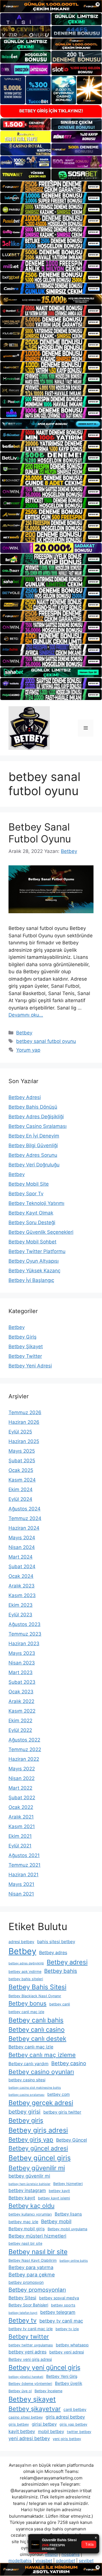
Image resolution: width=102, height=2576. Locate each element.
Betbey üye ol (20, 2391)
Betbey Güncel (72, 2140)
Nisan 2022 (22, 1778)
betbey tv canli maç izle (31, 2329)
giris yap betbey (73, 2424)
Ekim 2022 (20, 1721)
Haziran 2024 (24, 1528)
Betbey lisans (68, 2214)
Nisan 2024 (22, 1547)
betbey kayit (59, 2191)
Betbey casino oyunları (41, 2072)
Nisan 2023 (22, 1663)
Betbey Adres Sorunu (33, 1155)
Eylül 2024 (20, 1499)
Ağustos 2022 (24, 1740)
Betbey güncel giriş (40, 2158)
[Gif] (51, 300)
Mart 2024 (21, 1557)
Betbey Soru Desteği (32, 1222)
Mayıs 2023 (22, 1653)
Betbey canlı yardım (28, 2064)
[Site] (51, 187)
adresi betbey (21, 1942)
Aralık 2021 (21, 1817)
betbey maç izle (23, 2222)
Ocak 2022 (21, 1807)
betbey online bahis (74, 2261)
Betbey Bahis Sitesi (37, 1987)
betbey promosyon (26, 2282)
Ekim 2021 (20, 1836)
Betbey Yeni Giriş (62, 2376)
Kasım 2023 (22, 1595)
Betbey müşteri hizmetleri (37, 2236)
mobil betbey (51, 2431)
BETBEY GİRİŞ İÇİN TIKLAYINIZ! (51, 111)
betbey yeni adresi (67, 2352)
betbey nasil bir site (25, 2243)
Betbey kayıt (22, 2198)
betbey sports (63, 2305)
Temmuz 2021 (25, 1865)
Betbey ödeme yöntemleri (30, 2384)
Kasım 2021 (22, 1826)
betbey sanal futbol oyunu (46, 1041)
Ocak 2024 (21, 1576)
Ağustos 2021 (24, 1855)
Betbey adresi (67, 1962)
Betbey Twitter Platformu (37, 1251)
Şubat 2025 (22, 1461)
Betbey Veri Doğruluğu (34, 1165)
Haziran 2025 (24, 1441)
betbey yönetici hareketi (26, 2377)
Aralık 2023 (22, 1586)
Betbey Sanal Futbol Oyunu (40, 833)
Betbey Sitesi (22, 2298)
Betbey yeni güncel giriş (44, 2368)
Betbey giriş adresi (38, 2130)
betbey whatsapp (72, 2345)
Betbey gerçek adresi (41, 2103)
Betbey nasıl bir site (38, 2252)
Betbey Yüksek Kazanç (34, 1271)
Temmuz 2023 (25, 1634)
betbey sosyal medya (59, 2298)
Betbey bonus (27, 2003)
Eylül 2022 (20, 1730)
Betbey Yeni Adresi (30, 1366)
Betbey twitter (29, 2337)
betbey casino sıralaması (26, 2095)
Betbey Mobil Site (29, 1184)
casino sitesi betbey (26, 2417)
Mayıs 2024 (22, 1538)
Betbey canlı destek (37, 2039)
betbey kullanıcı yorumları (30, 2214)
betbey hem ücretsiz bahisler (29, 2184)
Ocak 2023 (21, 1692)
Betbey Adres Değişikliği (36, 1117)
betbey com (59, 2094)
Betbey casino (69, 2063)
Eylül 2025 (20, 1432)
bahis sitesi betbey (56, 1942)
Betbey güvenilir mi (37, 2168)
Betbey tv (23, 2320)
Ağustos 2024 (25, 1509)
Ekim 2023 (21, 1605)
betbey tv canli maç (61, 2321)
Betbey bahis (61, 1971)
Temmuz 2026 (25, 1412)
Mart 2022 (20, 1788)
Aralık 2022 (21, 1701)
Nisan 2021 (21, 1894)
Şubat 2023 (22, 1682)
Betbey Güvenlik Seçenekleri (41, 1232)
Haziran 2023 (24, 1644)
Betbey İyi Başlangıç (31, 1280)
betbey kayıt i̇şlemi (54, 2198)
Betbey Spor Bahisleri (28, 2305)
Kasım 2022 (22, 1711)
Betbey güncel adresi (38, 2148)
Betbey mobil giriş (27, 2229)
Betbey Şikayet (26, 1346)
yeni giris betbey (67, 2439)
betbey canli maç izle (26, 2012)
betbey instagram (27, 2190)
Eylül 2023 (20, 1615)
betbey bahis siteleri (26, 1979)
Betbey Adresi (25, 1097)
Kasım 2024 (22, 1480)
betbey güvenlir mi (29, 2176)
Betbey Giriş (23, 1337)
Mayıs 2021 (21, 1884)
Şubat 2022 (22, 1798)
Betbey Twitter (25, 1356)
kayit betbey (22, 2431)
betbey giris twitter (62, 2112)
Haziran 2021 (24, 1875)
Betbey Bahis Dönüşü (33, 1107)
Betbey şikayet (32, 2399)
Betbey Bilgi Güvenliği (33, 1145)
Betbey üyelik (69, 2383)
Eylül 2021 (20, 1846)
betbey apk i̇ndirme (25, 1972)
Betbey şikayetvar (35, 2409)
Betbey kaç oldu (31, 2206)
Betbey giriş (26, 2120)
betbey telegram (58, 2312)
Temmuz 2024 (25, 1518)
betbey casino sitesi (27, 2080)
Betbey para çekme (32, 2275)
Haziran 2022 (24, 1759)
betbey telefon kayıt (23, 2313)
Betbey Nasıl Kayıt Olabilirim (33, 2260)
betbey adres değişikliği (26, 1963)
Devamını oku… (26, 1015)
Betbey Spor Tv (26, 1194)
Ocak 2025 (21, 1470)
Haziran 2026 (24, 1422)
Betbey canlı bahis (36, 2020)
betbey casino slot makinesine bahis (35, 2088)
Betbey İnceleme (48, 2391)
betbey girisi (25, 2112)
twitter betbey (79, 2432)
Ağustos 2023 (25, 1624)
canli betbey (75, 2409)
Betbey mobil (56, 2221)
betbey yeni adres (27, 2352)
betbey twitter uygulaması (31, 2345)
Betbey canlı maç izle (31, 2047)
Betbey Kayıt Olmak (31, 1213)
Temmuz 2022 (25, 1749)
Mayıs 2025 (22, 1451)
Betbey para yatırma (31, 2267)
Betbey (24, 1033)
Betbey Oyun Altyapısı (34, 1261)
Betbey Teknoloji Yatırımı (36, 1203)
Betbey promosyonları (37, 2290)
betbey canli (60, 2004)
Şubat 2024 (22, 1566)
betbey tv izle (67, 2329)
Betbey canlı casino (37, 2029)
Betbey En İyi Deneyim (34, 1136)
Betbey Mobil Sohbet (32, 1242)
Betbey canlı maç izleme (42, 2055)
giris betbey (19, 2424)
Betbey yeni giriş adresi (30, 2359)
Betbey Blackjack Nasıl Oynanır (35, 1996)
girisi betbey (44, 2424)
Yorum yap (28, 1050)
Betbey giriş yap (31, 2139)
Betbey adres (53, 1953)
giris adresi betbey (65, 2417)
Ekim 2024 (21, 1489)
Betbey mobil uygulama (67, 2229)
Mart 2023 (21, 1672)
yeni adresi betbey (29, 2438)
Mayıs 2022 (22, 1769)
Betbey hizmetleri (68, 2184)
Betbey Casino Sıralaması (38, 1126)
